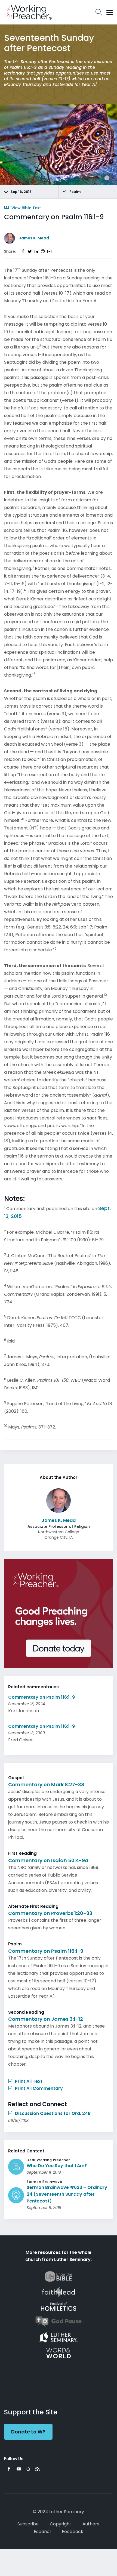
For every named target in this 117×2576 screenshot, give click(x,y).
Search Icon (99, 12)
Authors (91, 2524)
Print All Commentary (38, 2088)
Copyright (61, 2524)
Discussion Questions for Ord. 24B (52, 2113)
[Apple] (28, 2469)
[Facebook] (9, 2469)
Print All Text (28, 2081)
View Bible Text (26, 208)
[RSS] (38, 2469)
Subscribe (28, 2524)
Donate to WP (28, 2432)
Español (42, 2532)
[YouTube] (19, 2469)
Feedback (73, 2532)
